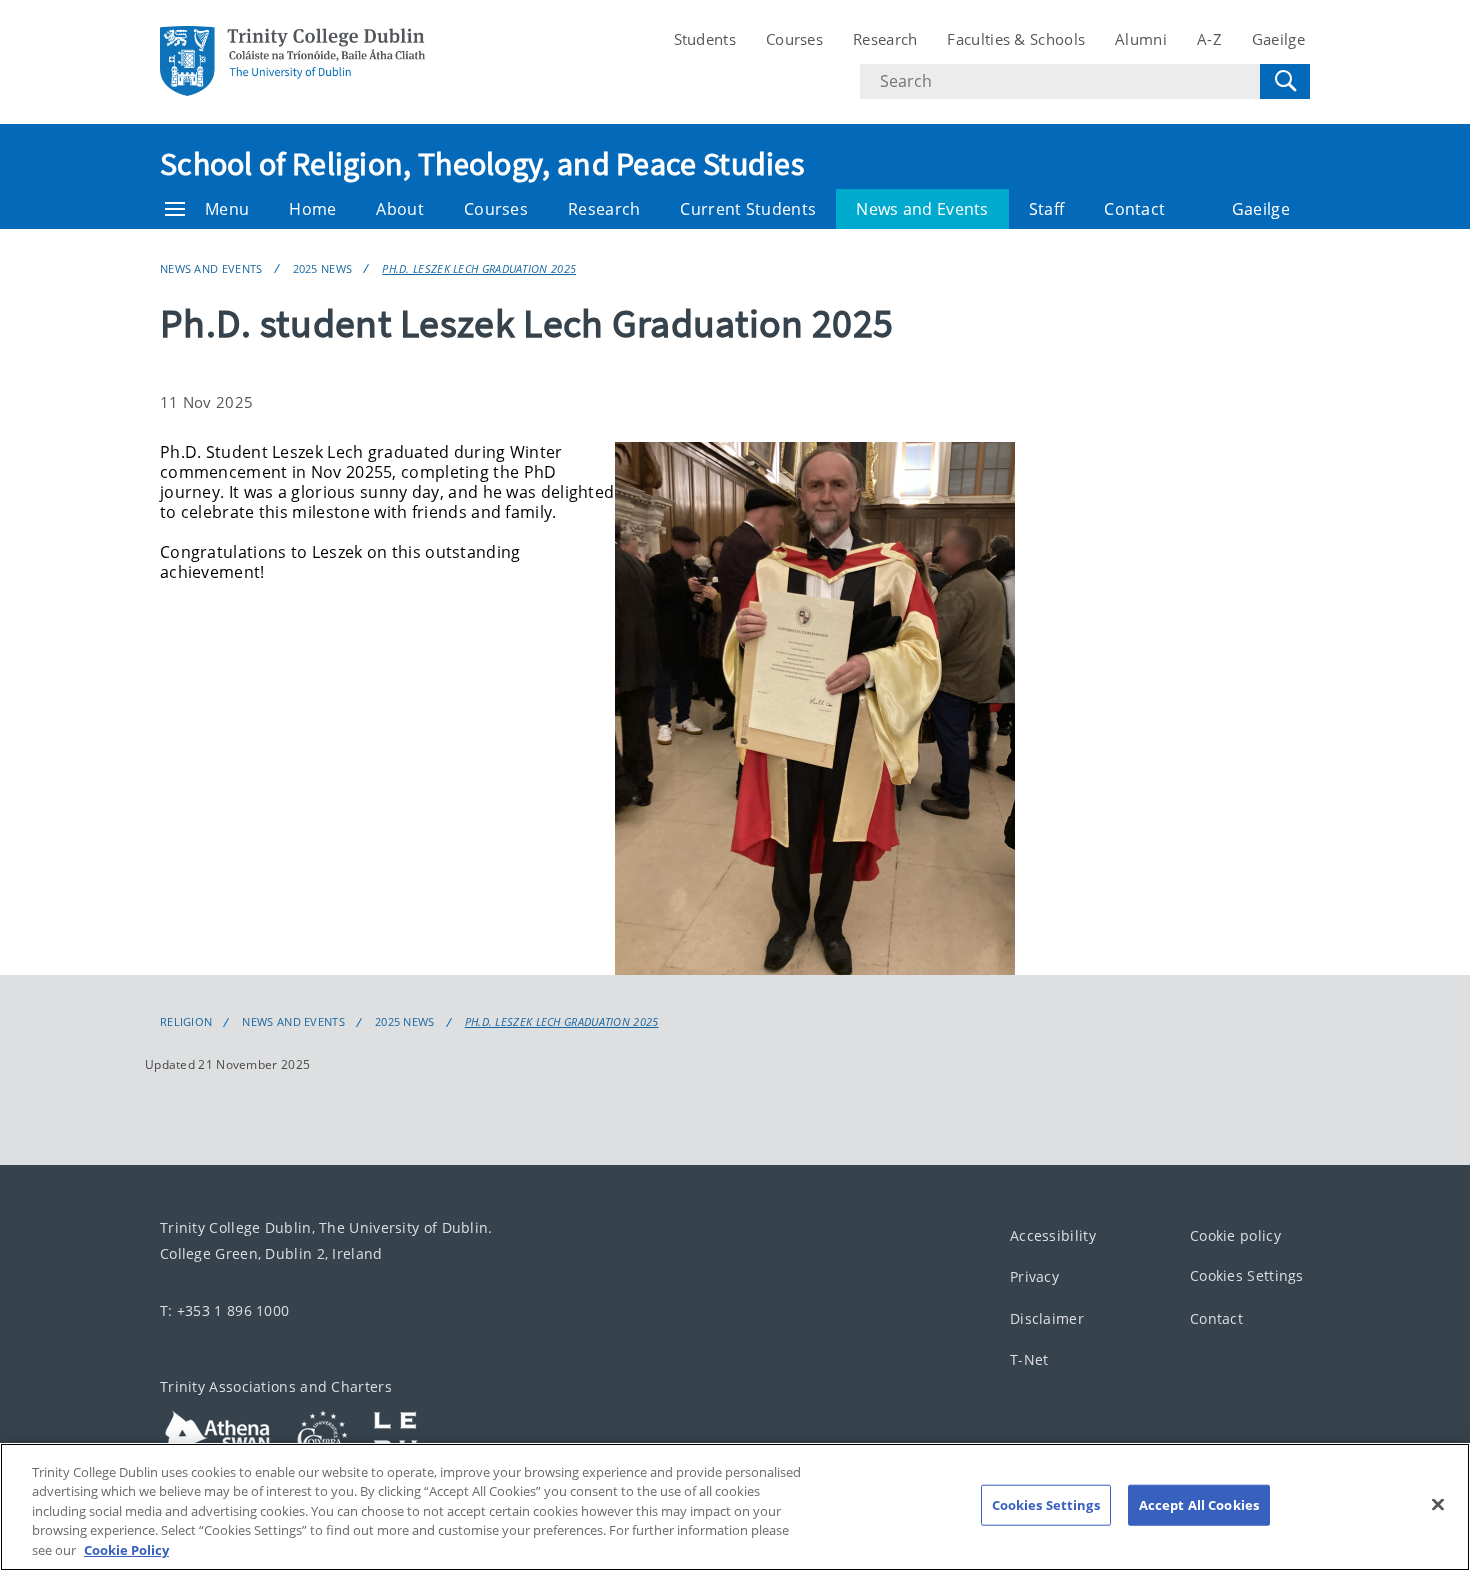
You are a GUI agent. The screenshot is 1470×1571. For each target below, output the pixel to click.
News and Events (922, 209)
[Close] (1438, 1505)
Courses (794, 39)
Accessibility (1053, 1235)
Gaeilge (1278, 39)
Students (705, 39)
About (400, 209)
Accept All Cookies (1199, 1505)
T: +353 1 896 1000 (224, 1310)
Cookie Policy (126, 1550)
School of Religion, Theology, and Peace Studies (482, 164)
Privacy (1034, 1276)
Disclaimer (1047, 1318)
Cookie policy (1235, 1235)
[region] (735, 1507)
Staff (1047, 209)
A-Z (1209, 39)
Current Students (748, 209)
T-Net (1029, 1359)
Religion (186, 1022)
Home (312, 209)
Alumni (1141, 39)
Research (885, 39)
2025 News (323, 268)
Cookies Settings (1247, 1275)
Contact (1134, 209)
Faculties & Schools (1016, 39)
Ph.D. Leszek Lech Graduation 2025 (479, 268)
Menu (227, 209)
